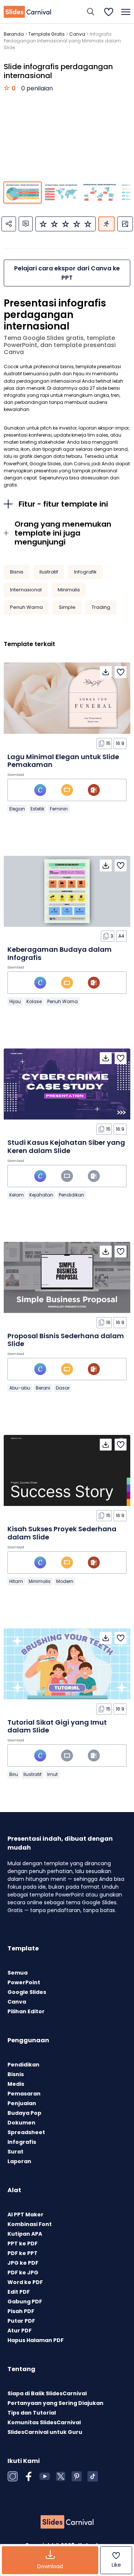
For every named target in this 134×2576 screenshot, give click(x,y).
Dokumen (21, 2123)
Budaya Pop (24, 2113)
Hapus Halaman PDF (36, 2340)
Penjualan (22, 2103)
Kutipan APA (25, 2234)
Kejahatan (41, 1195)
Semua (17, 1973)
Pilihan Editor (26, 2011)
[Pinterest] (77, 2476)
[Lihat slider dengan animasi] (106, 224)
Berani (43, 1388)
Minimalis (69, 590)
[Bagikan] (9, 224)
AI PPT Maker (25, 2214)
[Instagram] (13, 2476)
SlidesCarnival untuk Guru (45, 2432)
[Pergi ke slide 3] (100, 192)
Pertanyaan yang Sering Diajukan (55, 2403)
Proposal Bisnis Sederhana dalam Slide (66, 1340)
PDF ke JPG (23, 2273)
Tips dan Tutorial (32, 2413)
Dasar (63, 1388)
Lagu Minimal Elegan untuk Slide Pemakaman (63, 761)
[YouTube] (45, 2476)
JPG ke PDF (23, 2263)
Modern (65, 1581)
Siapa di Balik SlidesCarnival (47, 2393)
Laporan (19, 2161)
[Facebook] (29, 2476)
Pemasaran (24, 2094)
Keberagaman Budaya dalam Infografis (60, 953)
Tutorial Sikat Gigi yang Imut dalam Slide (57, 1726)
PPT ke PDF (23, 2243)
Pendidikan (71, 1195)
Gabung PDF (25, 2302)
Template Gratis (47, 34)
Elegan (17, 809)
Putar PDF (21, 2321)
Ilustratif (49, 572)
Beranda (14, 34)
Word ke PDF (25, 2282)
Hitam (16, 1581)
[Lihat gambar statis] (125, 224)
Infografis (22, 2142)
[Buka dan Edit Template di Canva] (40, 790)
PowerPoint (24, 1982)
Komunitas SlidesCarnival (44, 2422)
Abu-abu (20, 1388)
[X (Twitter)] (61, 2476)
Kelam (17, 1195)
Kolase (34, 1001)
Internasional (26, 590)
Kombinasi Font (30, 2224)
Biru (14, 1774)
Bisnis (17, 572)
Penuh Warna (26, 607)
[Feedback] (26, 224)
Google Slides (27, 1992)
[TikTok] (93, 2476)
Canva (77, 34)
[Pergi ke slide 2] (61, 192)
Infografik (85, 572)
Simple (67, 607)
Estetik (37, 809)
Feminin (59, 809)
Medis (16, 2084)
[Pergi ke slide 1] (23, 192)
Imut (52, 1774)
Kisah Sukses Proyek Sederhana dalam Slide (62, 1533)
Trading (101, 607)
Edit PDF (19, 2292)
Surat (15, 2152)
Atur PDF (20, 2331)
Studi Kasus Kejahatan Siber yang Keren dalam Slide (66, 1146)
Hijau (15, 1001)
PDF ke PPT (23, 2253)
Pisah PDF (21, 2311)
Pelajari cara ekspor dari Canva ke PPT (67, 273)
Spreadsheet (26, 2132)
